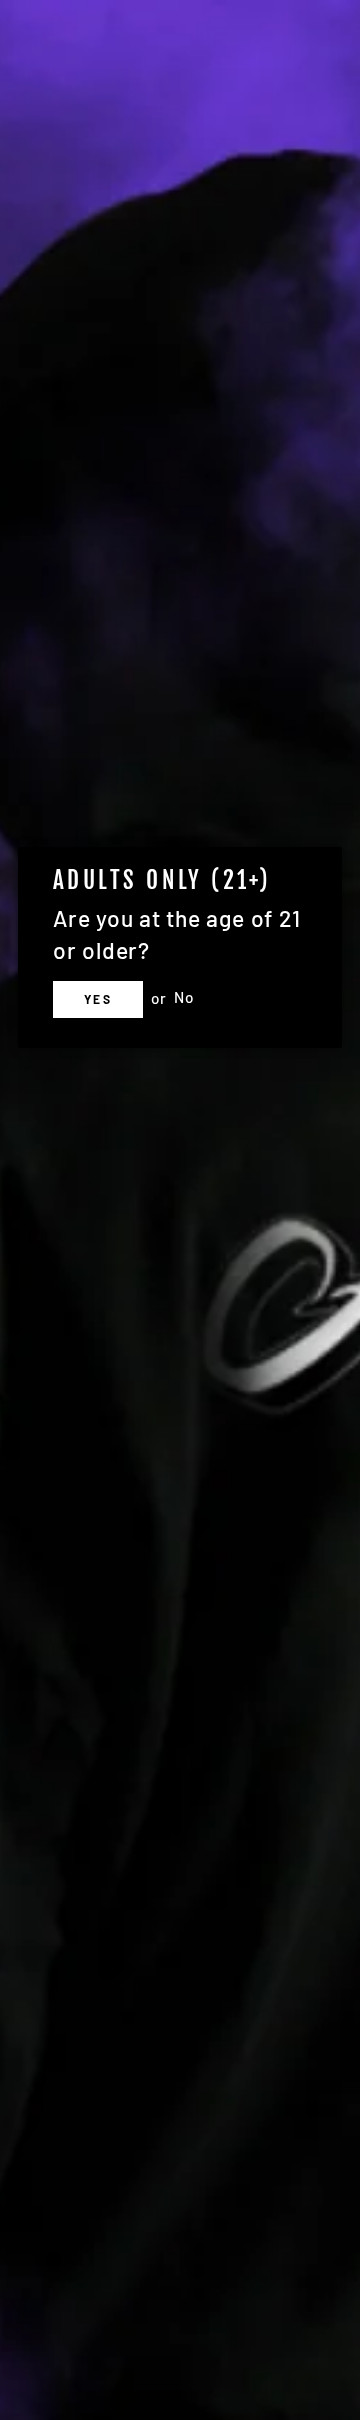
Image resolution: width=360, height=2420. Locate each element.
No (184, 998)
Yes (98, 999)
